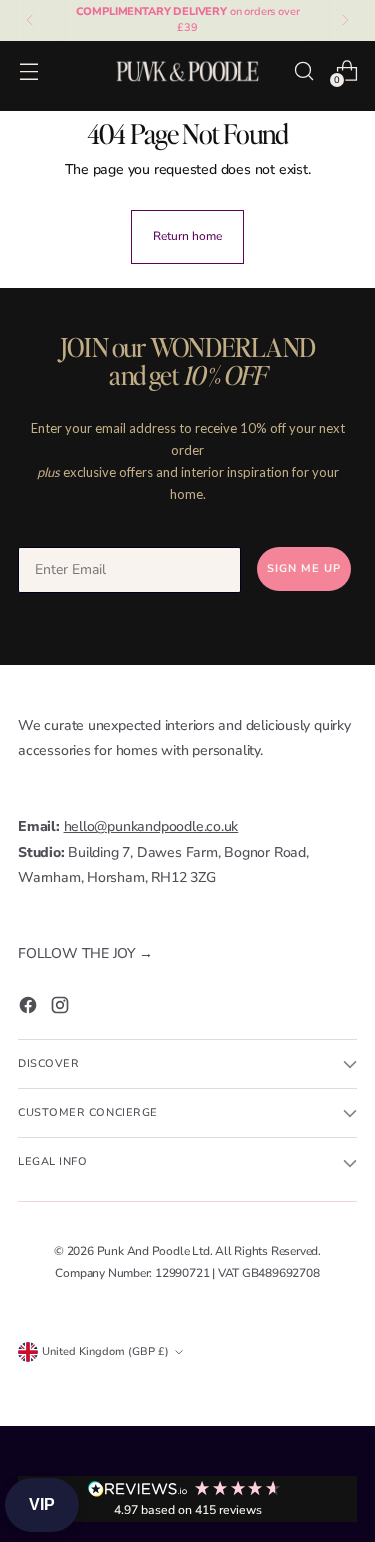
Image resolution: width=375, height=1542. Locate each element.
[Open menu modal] (28, 70)
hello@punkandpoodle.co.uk (151, 826)
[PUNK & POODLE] (188, 71)
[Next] (345, 20)
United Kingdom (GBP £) (105, 1351)
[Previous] (30, 20)
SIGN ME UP (304, 568)
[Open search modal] (303, 70)
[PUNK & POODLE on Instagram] (62, 1009)
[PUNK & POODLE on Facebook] (30, 1009)
